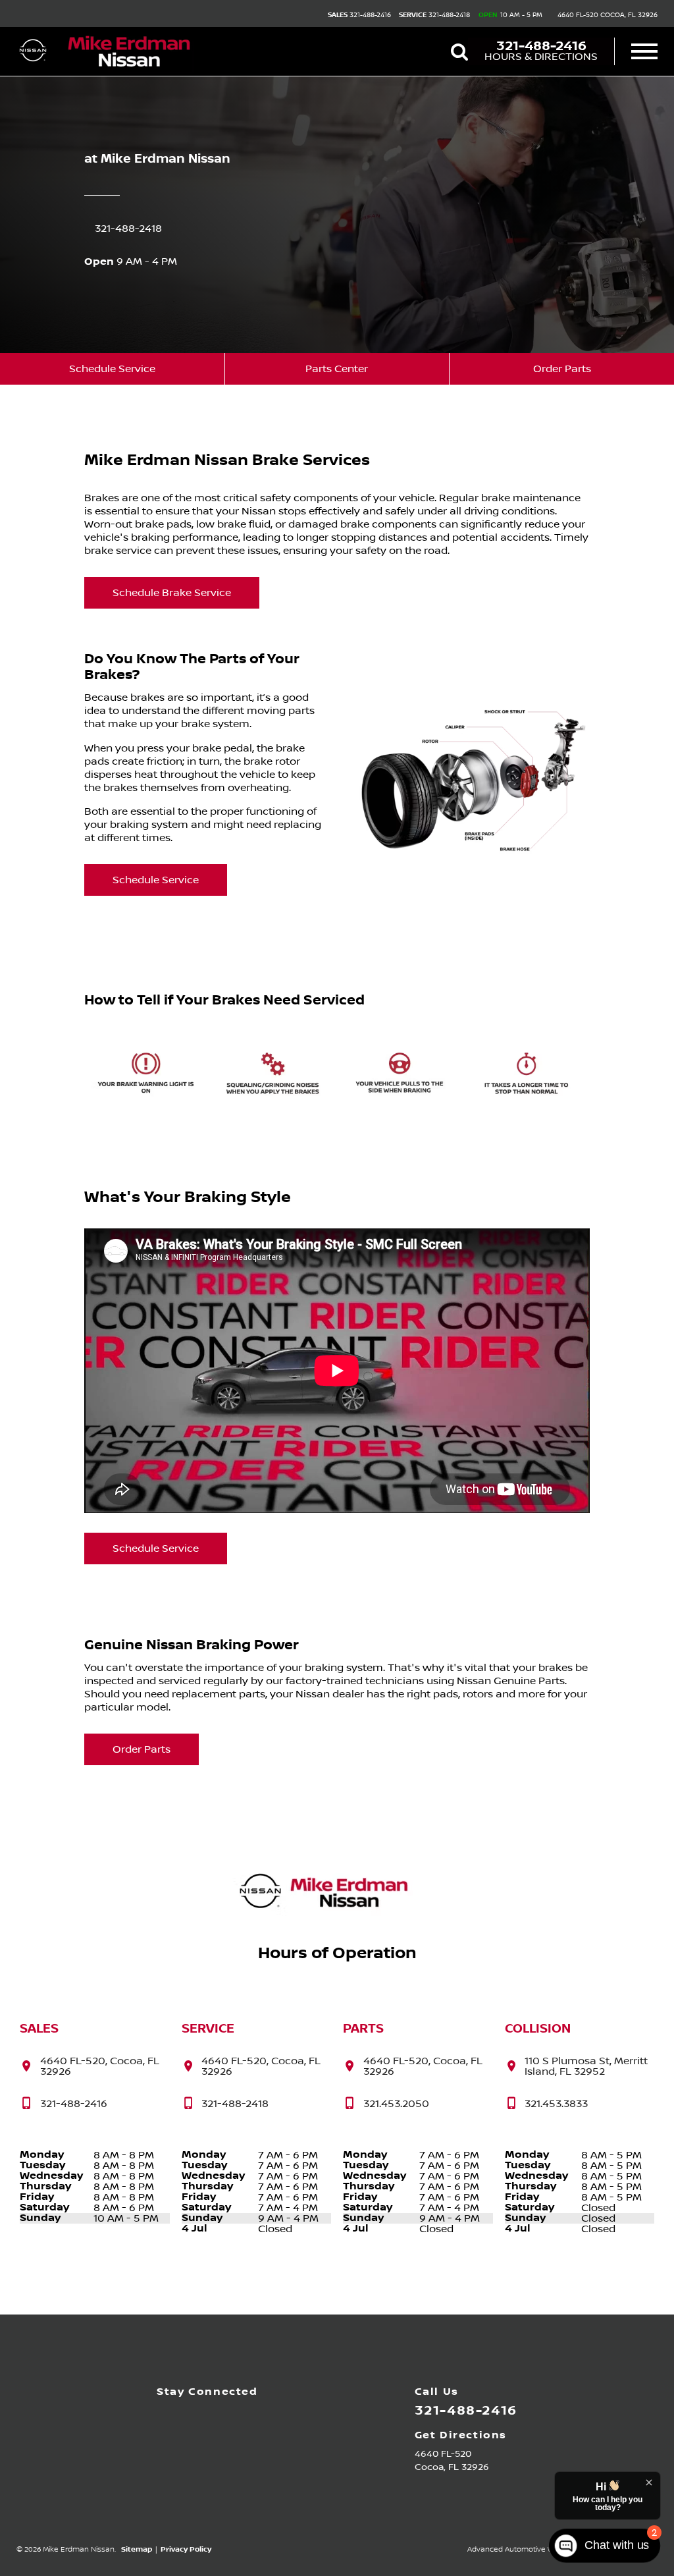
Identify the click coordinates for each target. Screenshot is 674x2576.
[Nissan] (33, 51)
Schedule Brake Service (172, 593)
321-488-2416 (359, 15)
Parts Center (337, 369)
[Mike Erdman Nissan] (130, 52)
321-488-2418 (434, 15)
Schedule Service (112, 369)
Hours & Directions (541, 57)
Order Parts (562, 369)
